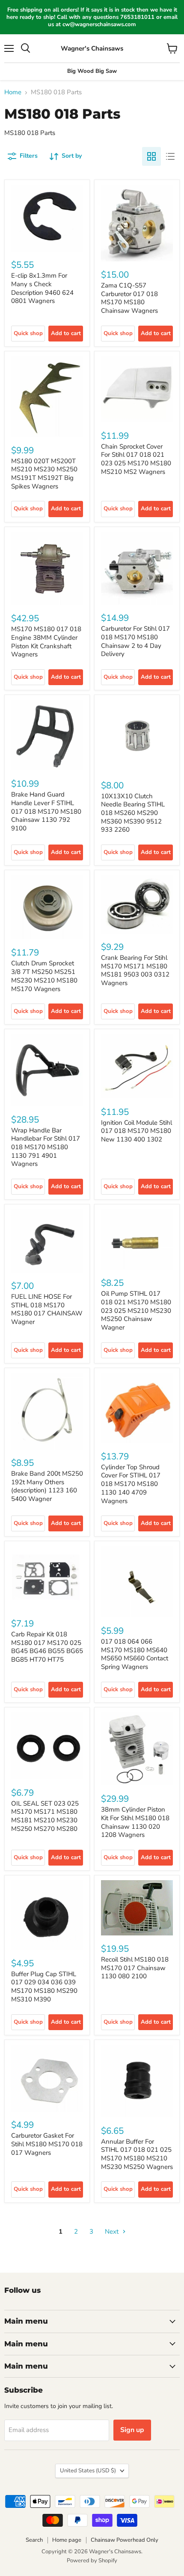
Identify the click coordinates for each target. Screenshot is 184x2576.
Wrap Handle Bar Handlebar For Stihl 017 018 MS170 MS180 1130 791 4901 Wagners (46, 1147)
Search (34, 2540)
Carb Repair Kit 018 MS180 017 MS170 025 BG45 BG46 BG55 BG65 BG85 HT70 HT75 (47, 1647)
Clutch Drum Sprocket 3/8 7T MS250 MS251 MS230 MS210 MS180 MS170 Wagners (44, 976)
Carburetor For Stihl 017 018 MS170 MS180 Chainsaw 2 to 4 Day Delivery (135, 641)
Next (113, 2232)
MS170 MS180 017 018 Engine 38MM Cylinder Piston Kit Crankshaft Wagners (46, 642)
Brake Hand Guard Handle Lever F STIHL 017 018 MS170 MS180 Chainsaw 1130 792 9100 (46, 811)
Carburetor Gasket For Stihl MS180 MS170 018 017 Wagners (47, 2144)
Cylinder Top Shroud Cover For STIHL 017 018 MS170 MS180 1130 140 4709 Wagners (131, 1484)
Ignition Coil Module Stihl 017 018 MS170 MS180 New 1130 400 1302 (137, 1131)
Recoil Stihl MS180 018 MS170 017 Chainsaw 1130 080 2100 (135, 1968)
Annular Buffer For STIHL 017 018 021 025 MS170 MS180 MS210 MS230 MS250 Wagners (137, 2154)
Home (13, 92)
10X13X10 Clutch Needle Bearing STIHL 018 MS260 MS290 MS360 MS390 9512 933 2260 (133, 813)
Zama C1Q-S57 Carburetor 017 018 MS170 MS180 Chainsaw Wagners (129, 298)
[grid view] (151, 156)
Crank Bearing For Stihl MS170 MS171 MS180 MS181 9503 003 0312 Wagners (135, 970)
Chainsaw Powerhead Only (125, 2540)
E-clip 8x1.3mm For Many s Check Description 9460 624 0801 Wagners (42, 288)
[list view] (170, 156)
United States (88, 2471)
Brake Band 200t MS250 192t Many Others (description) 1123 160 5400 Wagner (47, 1486)
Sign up (132, 2430)
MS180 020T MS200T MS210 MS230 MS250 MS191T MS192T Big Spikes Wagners (44, 474)
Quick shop (28, 333)
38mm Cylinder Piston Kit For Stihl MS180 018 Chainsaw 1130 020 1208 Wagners (135, 1822)
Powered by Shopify (92, 2561)
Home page (67, 2540)
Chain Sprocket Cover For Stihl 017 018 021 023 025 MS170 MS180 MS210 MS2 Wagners (136, 459)
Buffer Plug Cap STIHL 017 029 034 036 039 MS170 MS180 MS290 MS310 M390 (44, 1987)
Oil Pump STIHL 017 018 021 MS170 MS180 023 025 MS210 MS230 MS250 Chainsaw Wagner (136, 1310)
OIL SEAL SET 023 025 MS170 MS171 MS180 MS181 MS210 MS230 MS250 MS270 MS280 (45, 1816)
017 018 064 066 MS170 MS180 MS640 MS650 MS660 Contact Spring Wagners (135, 1654)
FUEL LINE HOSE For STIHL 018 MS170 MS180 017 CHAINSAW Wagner (47, 1309)
